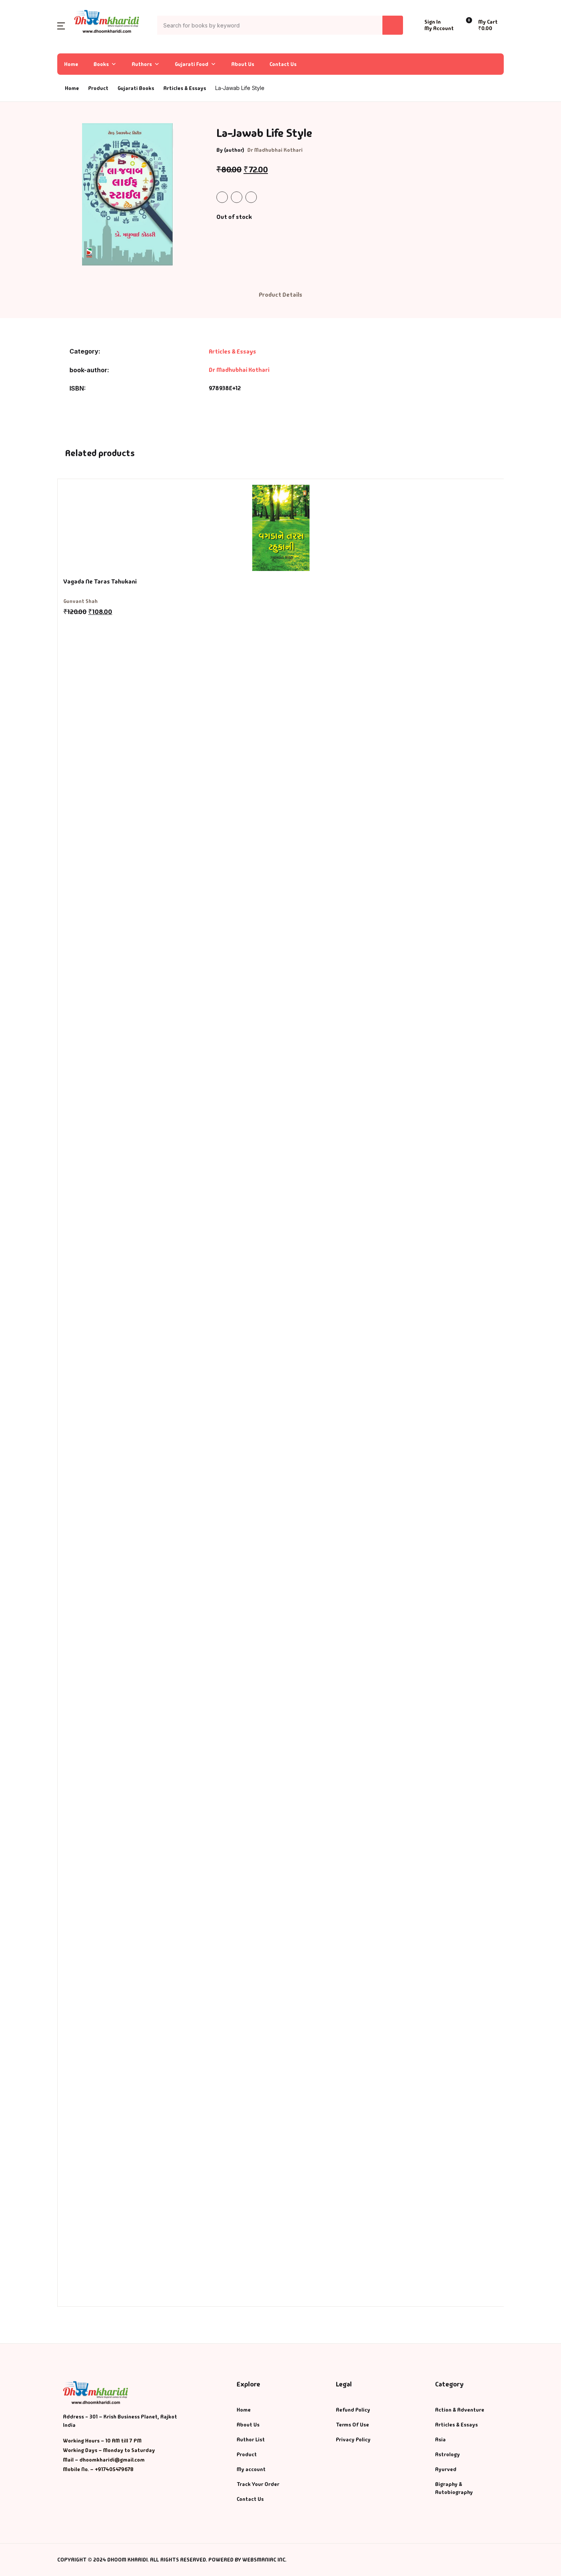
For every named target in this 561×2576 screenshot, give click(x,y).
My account (251, 2469)
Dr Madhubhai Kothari (275, 150)
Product (247, 2454)
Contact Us (283, 64)
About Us (243, 64)
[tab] (280, 295)
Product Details (280, 295)
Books (20, 66)
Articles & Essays (185, 88)
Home (19, 46)
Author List (27, 86)
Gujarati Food (192, 64)
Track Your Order (258, 2484)
